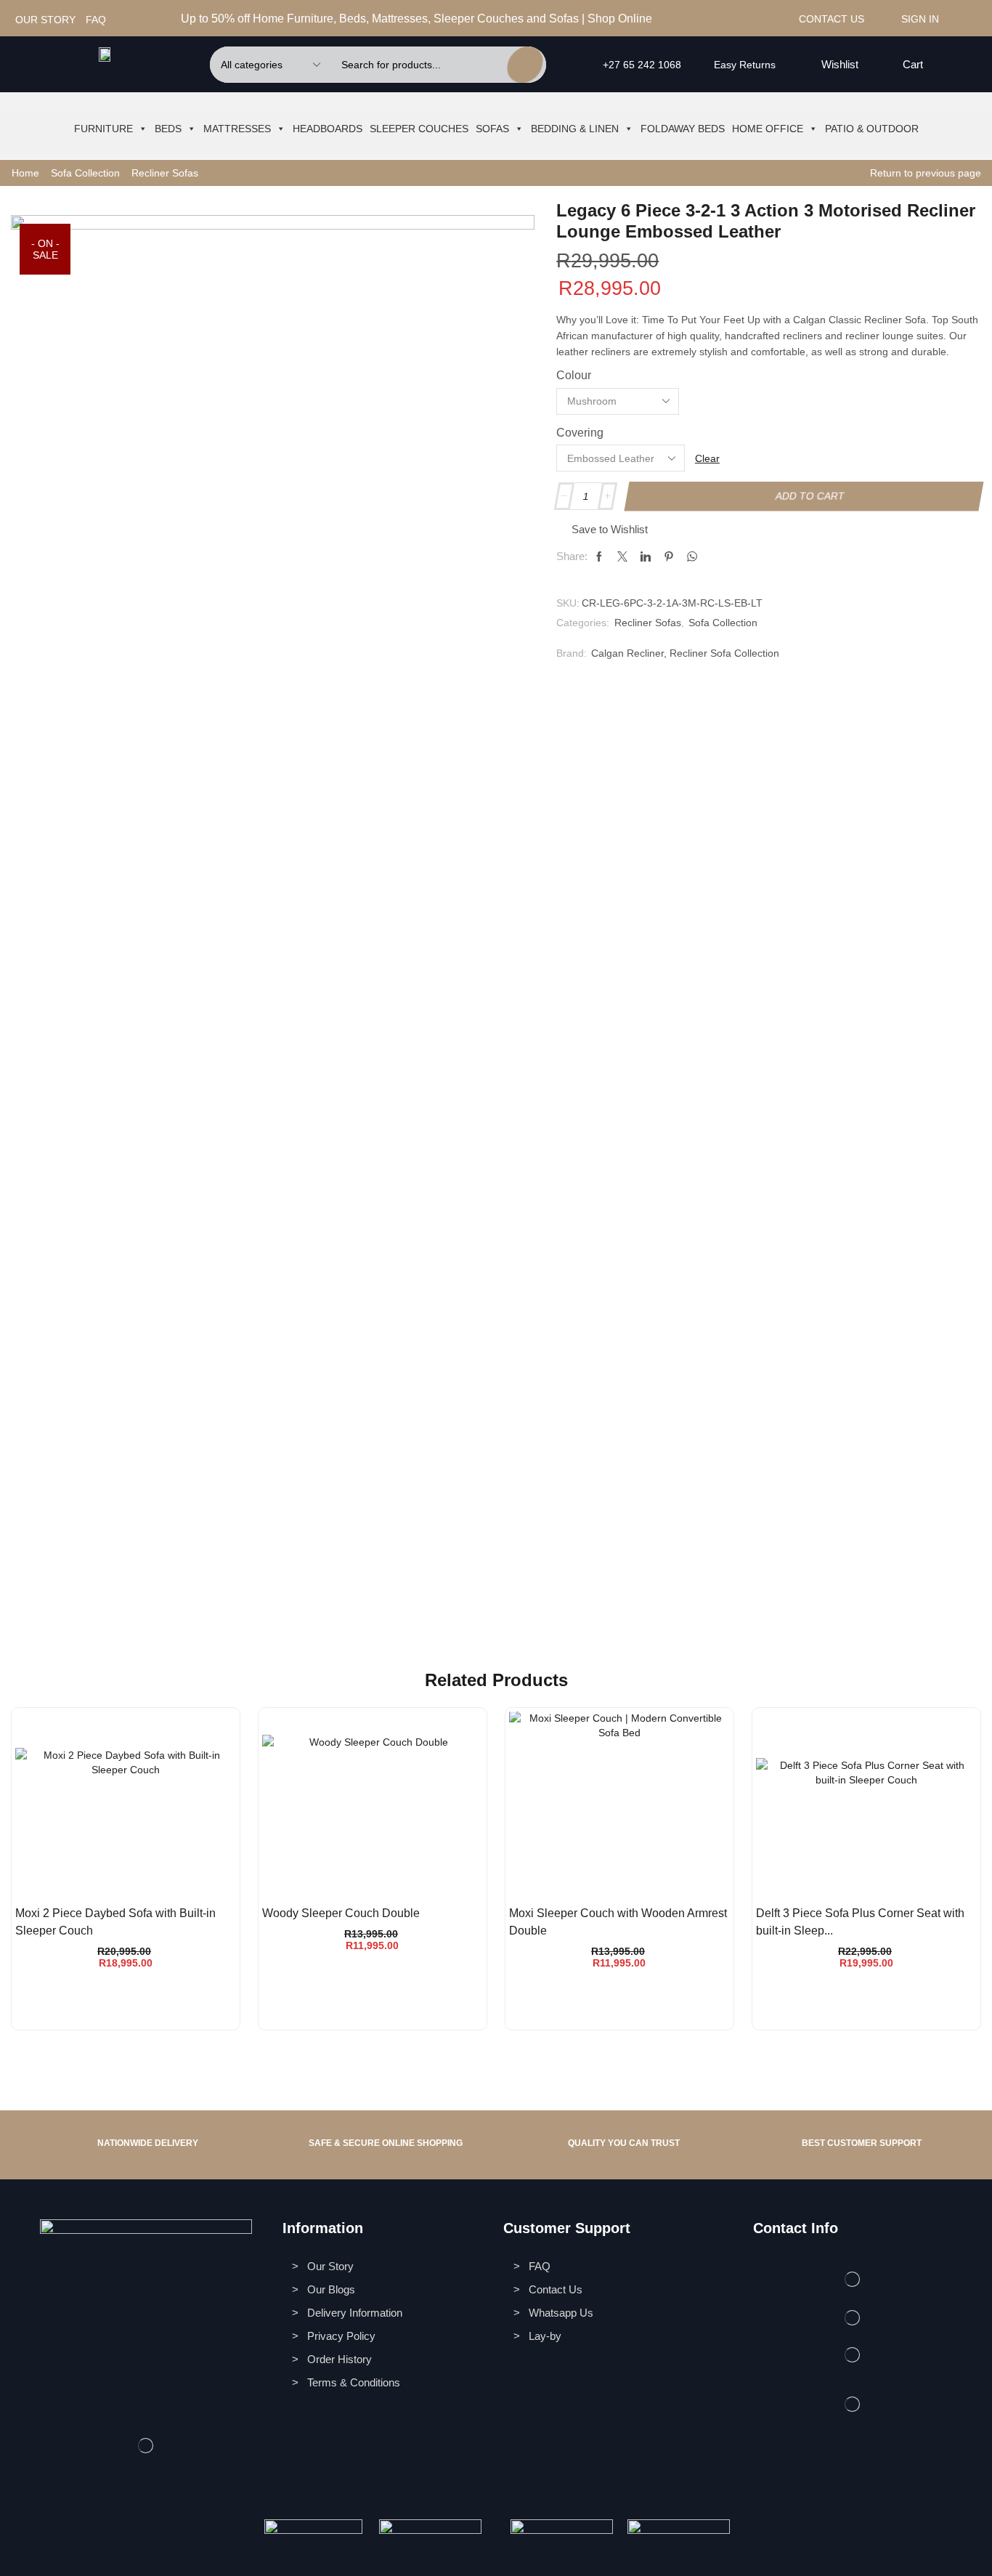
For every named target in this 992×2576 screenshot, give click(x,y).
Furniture (103, 129)
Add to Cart (810, 496)
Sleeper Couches (419, 129)
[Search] (525, 65)
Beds (168, 129)
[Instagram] (728, 19)
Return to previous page (926, 173)
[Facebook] (711, 19)
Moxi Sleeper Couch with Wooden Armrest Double (618, 1922)
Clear (707, 458)
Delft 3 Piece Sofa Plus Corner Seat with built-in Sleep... (860, 1922)
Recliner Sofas (165, 173)
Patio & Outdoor (872, 129)
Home (25, 173)
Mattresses (237, 129)
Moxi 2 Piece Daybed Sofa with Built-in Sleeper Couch (115, 1922)
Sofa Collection (85, 173)
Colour (574, 375)
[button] (831, 65)
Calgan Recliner (627, 653)
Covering (580, 433)
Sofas (492, 129)
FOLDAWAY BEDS (683, 129)
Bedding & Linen (575, 129)
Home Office (768, 129)
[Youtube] (763, 19)
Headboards (328, 129)
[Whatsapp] (745, 19)
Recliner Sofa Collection (724, 653)
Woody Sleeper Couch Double (341, 1913)
